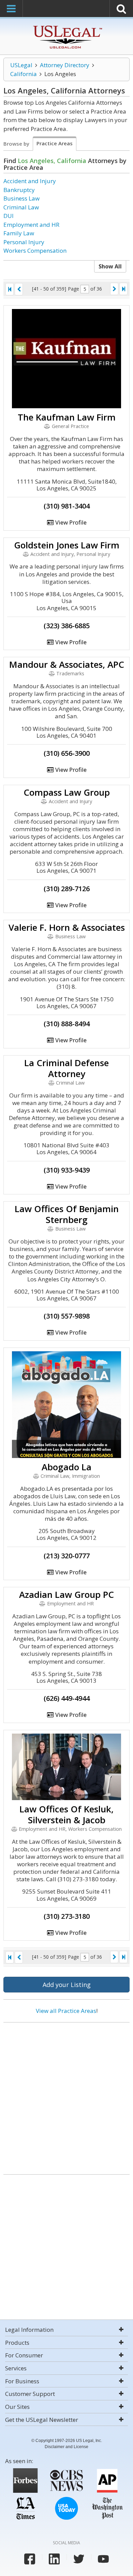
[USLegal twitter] (79, 2559)
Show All (110, 266)
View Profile (70, 522)
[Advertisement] (66, 2096)
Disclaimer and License (66, 2447)
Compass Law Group (67, 792)
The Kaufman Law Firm (67, 417)
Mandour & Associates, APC (67, 664)
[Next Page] (114, 289)
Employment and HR (31, 225)
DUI (9, 216)
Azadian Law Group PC (66, 1594)
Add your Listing (67, 1985)
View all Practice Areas (66, 2011)
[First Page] (10, 289)
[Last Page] (123, 289)
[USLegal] (67, 26)
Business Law (21, 198)
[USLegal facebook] (30, 2559)
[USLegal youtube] (103, 2559)
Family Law (19, 233)
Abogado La (66, 1467)
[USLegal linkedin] (54, 2559)
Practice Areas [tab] (55, 143)
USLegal (21, 65)
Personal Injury (24, 242)
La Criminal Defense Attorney (66, 1068)
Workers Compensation (35, 251)
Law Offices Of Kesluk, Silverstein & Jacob (66, 1814)
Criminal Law (21, 207)
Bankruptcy (19, 190)
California (24, 74)
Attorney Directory (65, 65)
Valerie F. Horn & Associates (67, 927)
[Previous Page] (19, 289)
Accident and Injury (30, 181)
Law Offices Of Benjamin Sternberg (67, 1214)
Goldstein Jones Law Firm (67, 545)
